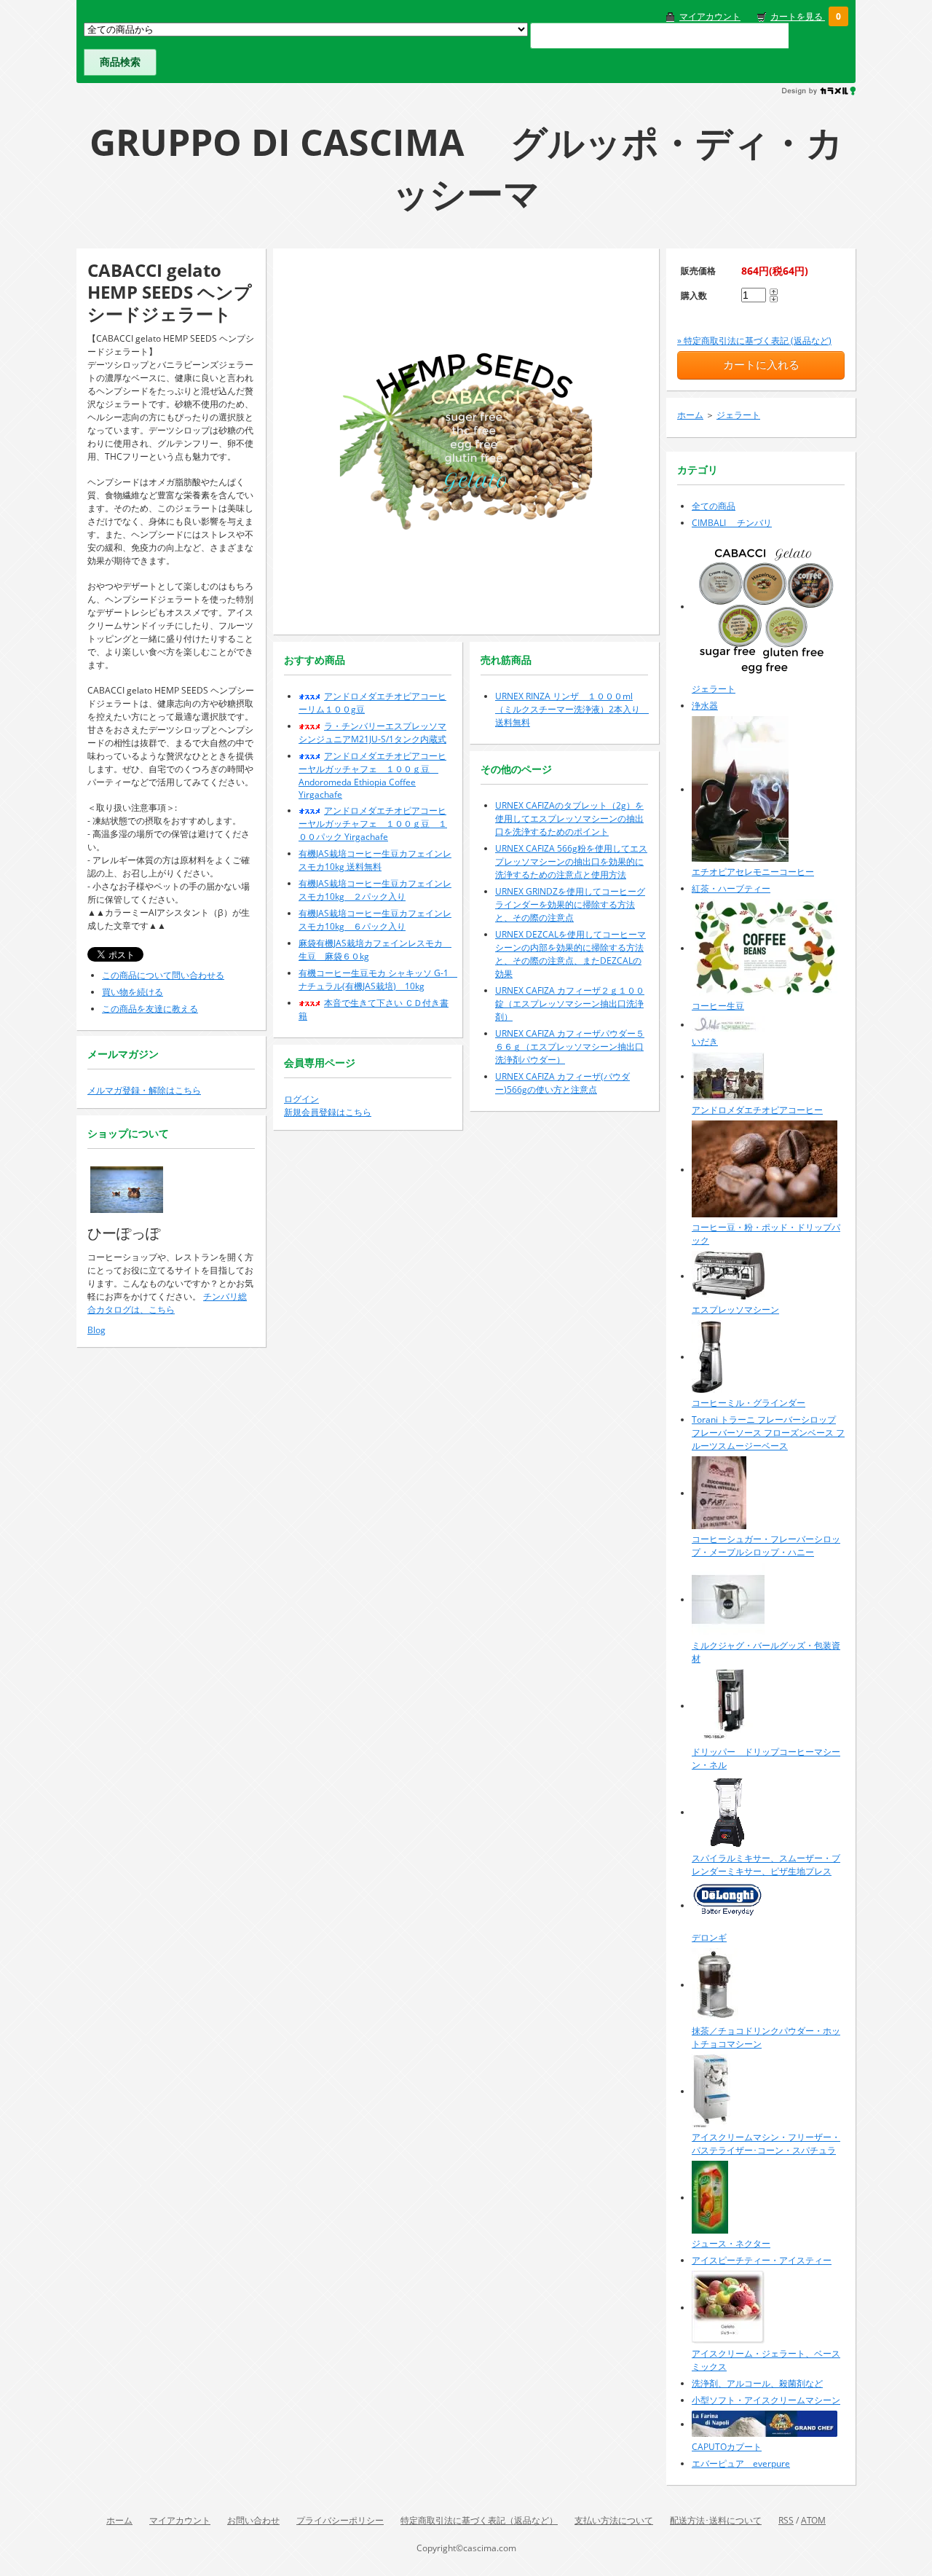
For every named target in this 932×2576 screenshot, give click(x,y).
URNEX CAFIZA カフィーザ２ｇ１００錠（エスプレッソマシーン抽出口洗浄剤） (570, 1004)
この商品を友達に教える (150, 1009)
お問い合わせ (253, 2520)
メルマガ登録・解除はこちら (144, 1090)
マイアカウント (710, 16)
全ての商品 (714, 506)
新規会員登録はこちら (328, 1112)
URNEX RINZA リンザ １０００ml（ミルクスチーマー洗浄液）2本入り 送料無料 (572, 709)
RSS (786, 2520)
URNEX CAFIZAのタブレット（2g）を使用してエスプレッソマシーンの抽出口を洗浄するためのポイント (569, 818)
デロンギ (709, 1937)
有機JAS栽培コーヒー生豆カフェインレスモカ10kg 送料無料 (375, 860)
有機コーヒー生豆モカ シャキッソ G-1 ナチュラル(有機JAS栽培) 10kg (378, 979)
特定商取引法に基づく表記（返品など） (479, 2520)
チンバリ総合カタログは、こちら (167, 1303)
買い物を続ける (133, 992)
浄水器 (705, 706)
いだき (705, 1041)
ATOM (813, 2520)
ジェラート (738, 415)
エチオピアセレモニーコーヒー (753, 872)
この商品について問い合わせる (163, 975)
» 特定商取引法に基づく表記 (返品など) (754, 341)
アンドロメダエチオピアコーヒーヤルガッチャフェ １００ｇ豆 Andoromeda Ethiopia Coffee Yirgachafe (372, 775)
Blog (96, 1330)
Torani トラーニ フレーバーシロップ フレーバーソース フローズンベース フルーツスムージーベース (768, 1433)
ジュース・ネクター (731, 2243)
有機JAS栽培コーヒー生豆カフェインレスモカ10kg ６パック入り (375, 920)
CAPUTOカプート (727, 2447)
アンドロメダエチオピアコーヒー (757, 1110)
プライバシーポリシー (340, 2520)
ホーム (690, 415)
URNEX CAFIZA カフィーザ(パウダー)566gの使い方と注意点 (562, 1083)
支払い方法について (614, 2520)
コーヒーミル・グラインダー (749, 1403)
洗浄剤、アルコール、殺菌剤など (757, 2383)
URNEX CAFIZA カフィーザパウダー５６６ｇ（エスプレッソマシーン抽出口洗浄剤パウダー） (570, 1046)
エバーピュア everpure (741, 2463)
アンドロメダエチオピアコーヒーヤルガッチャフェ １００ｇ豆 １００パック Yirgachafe (373, 824)
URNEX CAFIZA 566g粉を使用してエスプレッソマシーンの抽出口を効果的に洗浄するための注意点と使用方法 (571, 861)
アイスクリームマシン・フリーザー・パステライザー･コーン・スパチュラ (766, 2144)
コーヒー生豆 (718, 1006)
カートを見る (798, 16)
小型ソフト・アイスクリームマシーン (766, 2400)
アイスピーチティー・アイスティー (762, 2260)
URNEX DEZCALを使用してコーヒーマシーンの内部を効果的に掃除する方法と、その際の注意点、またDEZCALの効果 (570, 954)
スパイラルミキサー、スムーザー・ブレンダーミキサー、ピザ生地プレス (766, 1865)
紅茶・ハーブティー (731, 888)
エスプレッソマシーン (735, 1309)
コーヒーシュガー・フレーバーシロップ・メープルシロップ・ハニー (766, 1546)
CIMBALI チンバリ (732, 523)
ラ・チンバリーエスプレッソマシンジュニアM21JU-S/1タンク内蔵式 (372, 733)
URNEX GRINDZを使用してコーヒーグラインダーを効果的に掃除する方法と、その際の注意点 (570, 904)
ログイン (301, 1099)
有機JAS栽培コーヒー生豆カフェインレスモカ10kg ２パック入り (375, 890)
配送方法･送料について (716, 2520)
